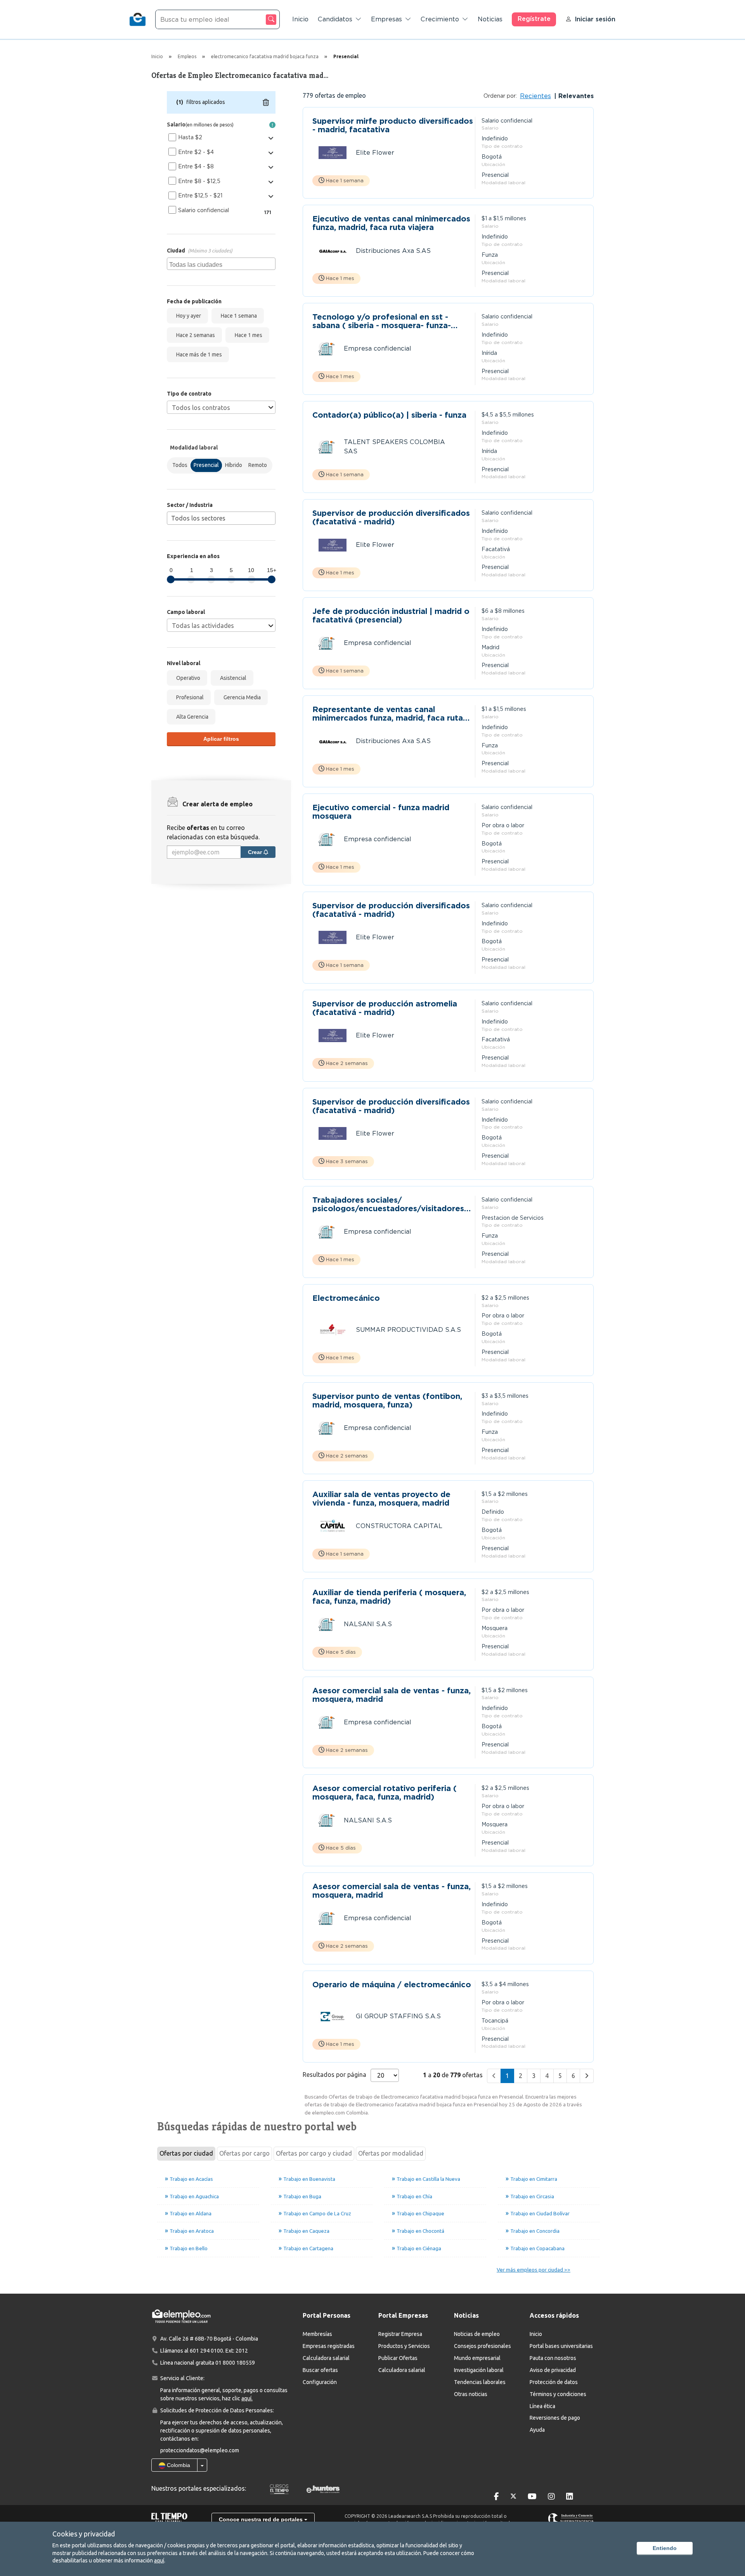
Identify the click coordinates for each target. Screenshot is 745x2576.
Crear (256, 852)
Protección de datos (554, 2382)
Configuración (320, 2382)
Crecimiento (440, 19)
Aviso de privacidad (553, 2370)
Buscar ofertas (320, 2370)
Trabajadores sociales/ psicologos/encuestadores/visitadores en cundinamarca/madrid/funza (388, 1204)
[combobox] (221, 264)
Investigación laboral (479, 2370)
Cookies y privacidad (84, 2534)
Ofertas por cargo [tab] (244, 2153)
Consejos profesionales (483, 2346)
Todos (180, 465)
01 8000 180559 (235, 2363)
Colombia (178, 2465)
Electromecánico (346, 1298)
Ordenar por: (500, 96)
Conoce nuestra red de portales (262, 2519)
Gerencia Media (241, 697)
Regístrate (534, 19)
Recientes (535, 96)
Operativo (187, 678)
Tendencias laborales (480, 2382)
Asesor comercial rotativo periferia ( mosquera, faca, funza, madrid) (385, 1793)
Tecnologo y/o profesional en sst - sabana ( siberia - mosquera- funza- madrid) (382, 321)
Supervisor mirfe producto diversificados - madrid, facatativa (393, 125)
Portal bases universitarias (561, 2346)
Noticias (490, 19)
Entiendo (665, 2548)
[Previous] (494, 2076)
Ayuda (537, 2430)
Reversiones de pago (555, 2418)
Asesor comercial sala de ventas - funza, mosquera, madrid (392, 1695)
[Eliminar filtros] (266, 102)
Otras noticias (471, 2394)
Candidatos (335, 19)
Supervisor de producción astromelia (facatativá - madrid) (385, 1008)
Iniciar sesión (595, 19)
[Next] (587, 2076)
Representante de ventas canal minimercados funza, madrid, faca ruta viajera (388, 714)
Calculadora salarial (326, 2358)
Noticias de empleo (477, 2334)
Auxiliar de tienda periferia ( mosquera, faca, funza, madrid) (389, 1597)
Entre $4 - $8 (196, 166)
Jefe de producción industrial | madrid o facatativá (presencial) (391, 615)
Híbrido (234, 465)
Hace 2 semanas (194, 335)
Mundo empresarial (477, 2358)
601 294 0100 (206, 2351)
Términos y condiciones (558, 2394)
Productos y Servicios (404, 2346)
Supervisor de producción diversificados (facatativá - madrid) (391, 517)
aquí (159, 2560)
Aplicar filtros (221, 739)
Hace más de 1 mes (198, 354)
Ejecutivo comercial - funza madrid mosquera (381, 812)
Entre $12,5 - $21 (200, 195)
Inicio (300, 19)
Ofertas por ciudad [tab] (186, 2153)
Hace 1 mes (247, 335)
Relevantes (575, 96)
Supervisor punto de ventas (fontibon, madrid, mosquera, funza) (387, 1400)
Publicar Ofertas (398, 2358)
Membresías (317, 2334)
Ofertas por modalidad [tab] (391, 2153)
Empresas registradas (329, 2346)
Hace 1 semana (238, 316)
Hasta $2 (190, 137)
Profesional (189, 697)
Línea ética (542, 2406)
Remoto (258, 465)
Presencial (206, 465)
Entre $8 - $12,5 (199, 181)
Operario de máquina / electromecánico (392, 1985)
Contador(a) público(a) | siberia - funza (389, 415)
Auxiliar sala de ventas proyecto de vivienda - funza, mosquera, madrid (381, 1499)
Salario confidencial (204, 210)
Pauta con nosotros (553, 2358)
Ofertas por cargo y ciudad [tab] (314, 2153)
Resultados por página (334, 2075)
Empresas (386, 19)
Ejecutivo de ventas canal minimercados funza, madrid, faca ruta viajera (391, 223)
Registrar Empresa (400, 2334)
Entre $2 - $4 (196, 152)
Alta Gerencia (191, 717)
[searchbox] (222, 264)
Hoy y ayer (187, 316)
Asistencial (232, 678)
